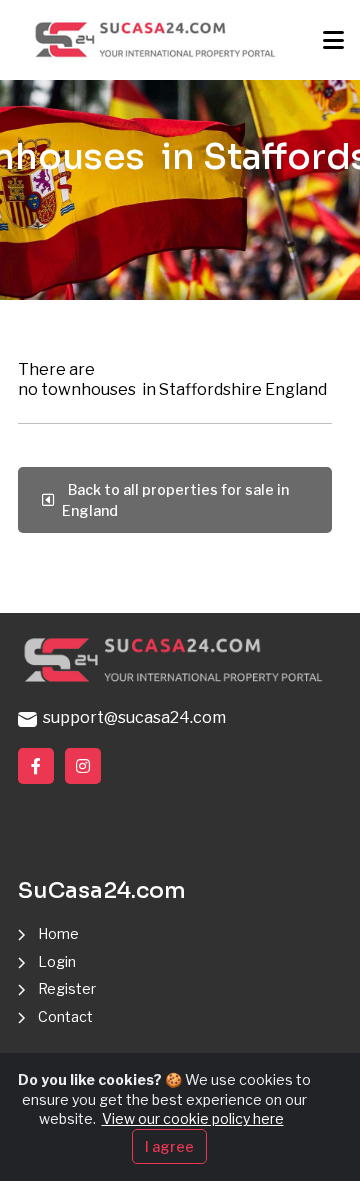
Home (58, 933)
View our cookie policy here (193, 1118)
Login (57, 961)
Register (67, 988)
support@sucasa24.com (131, 717)
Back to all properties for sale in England (175, 500)
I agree (169, 1146)
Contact (65, 1016)
